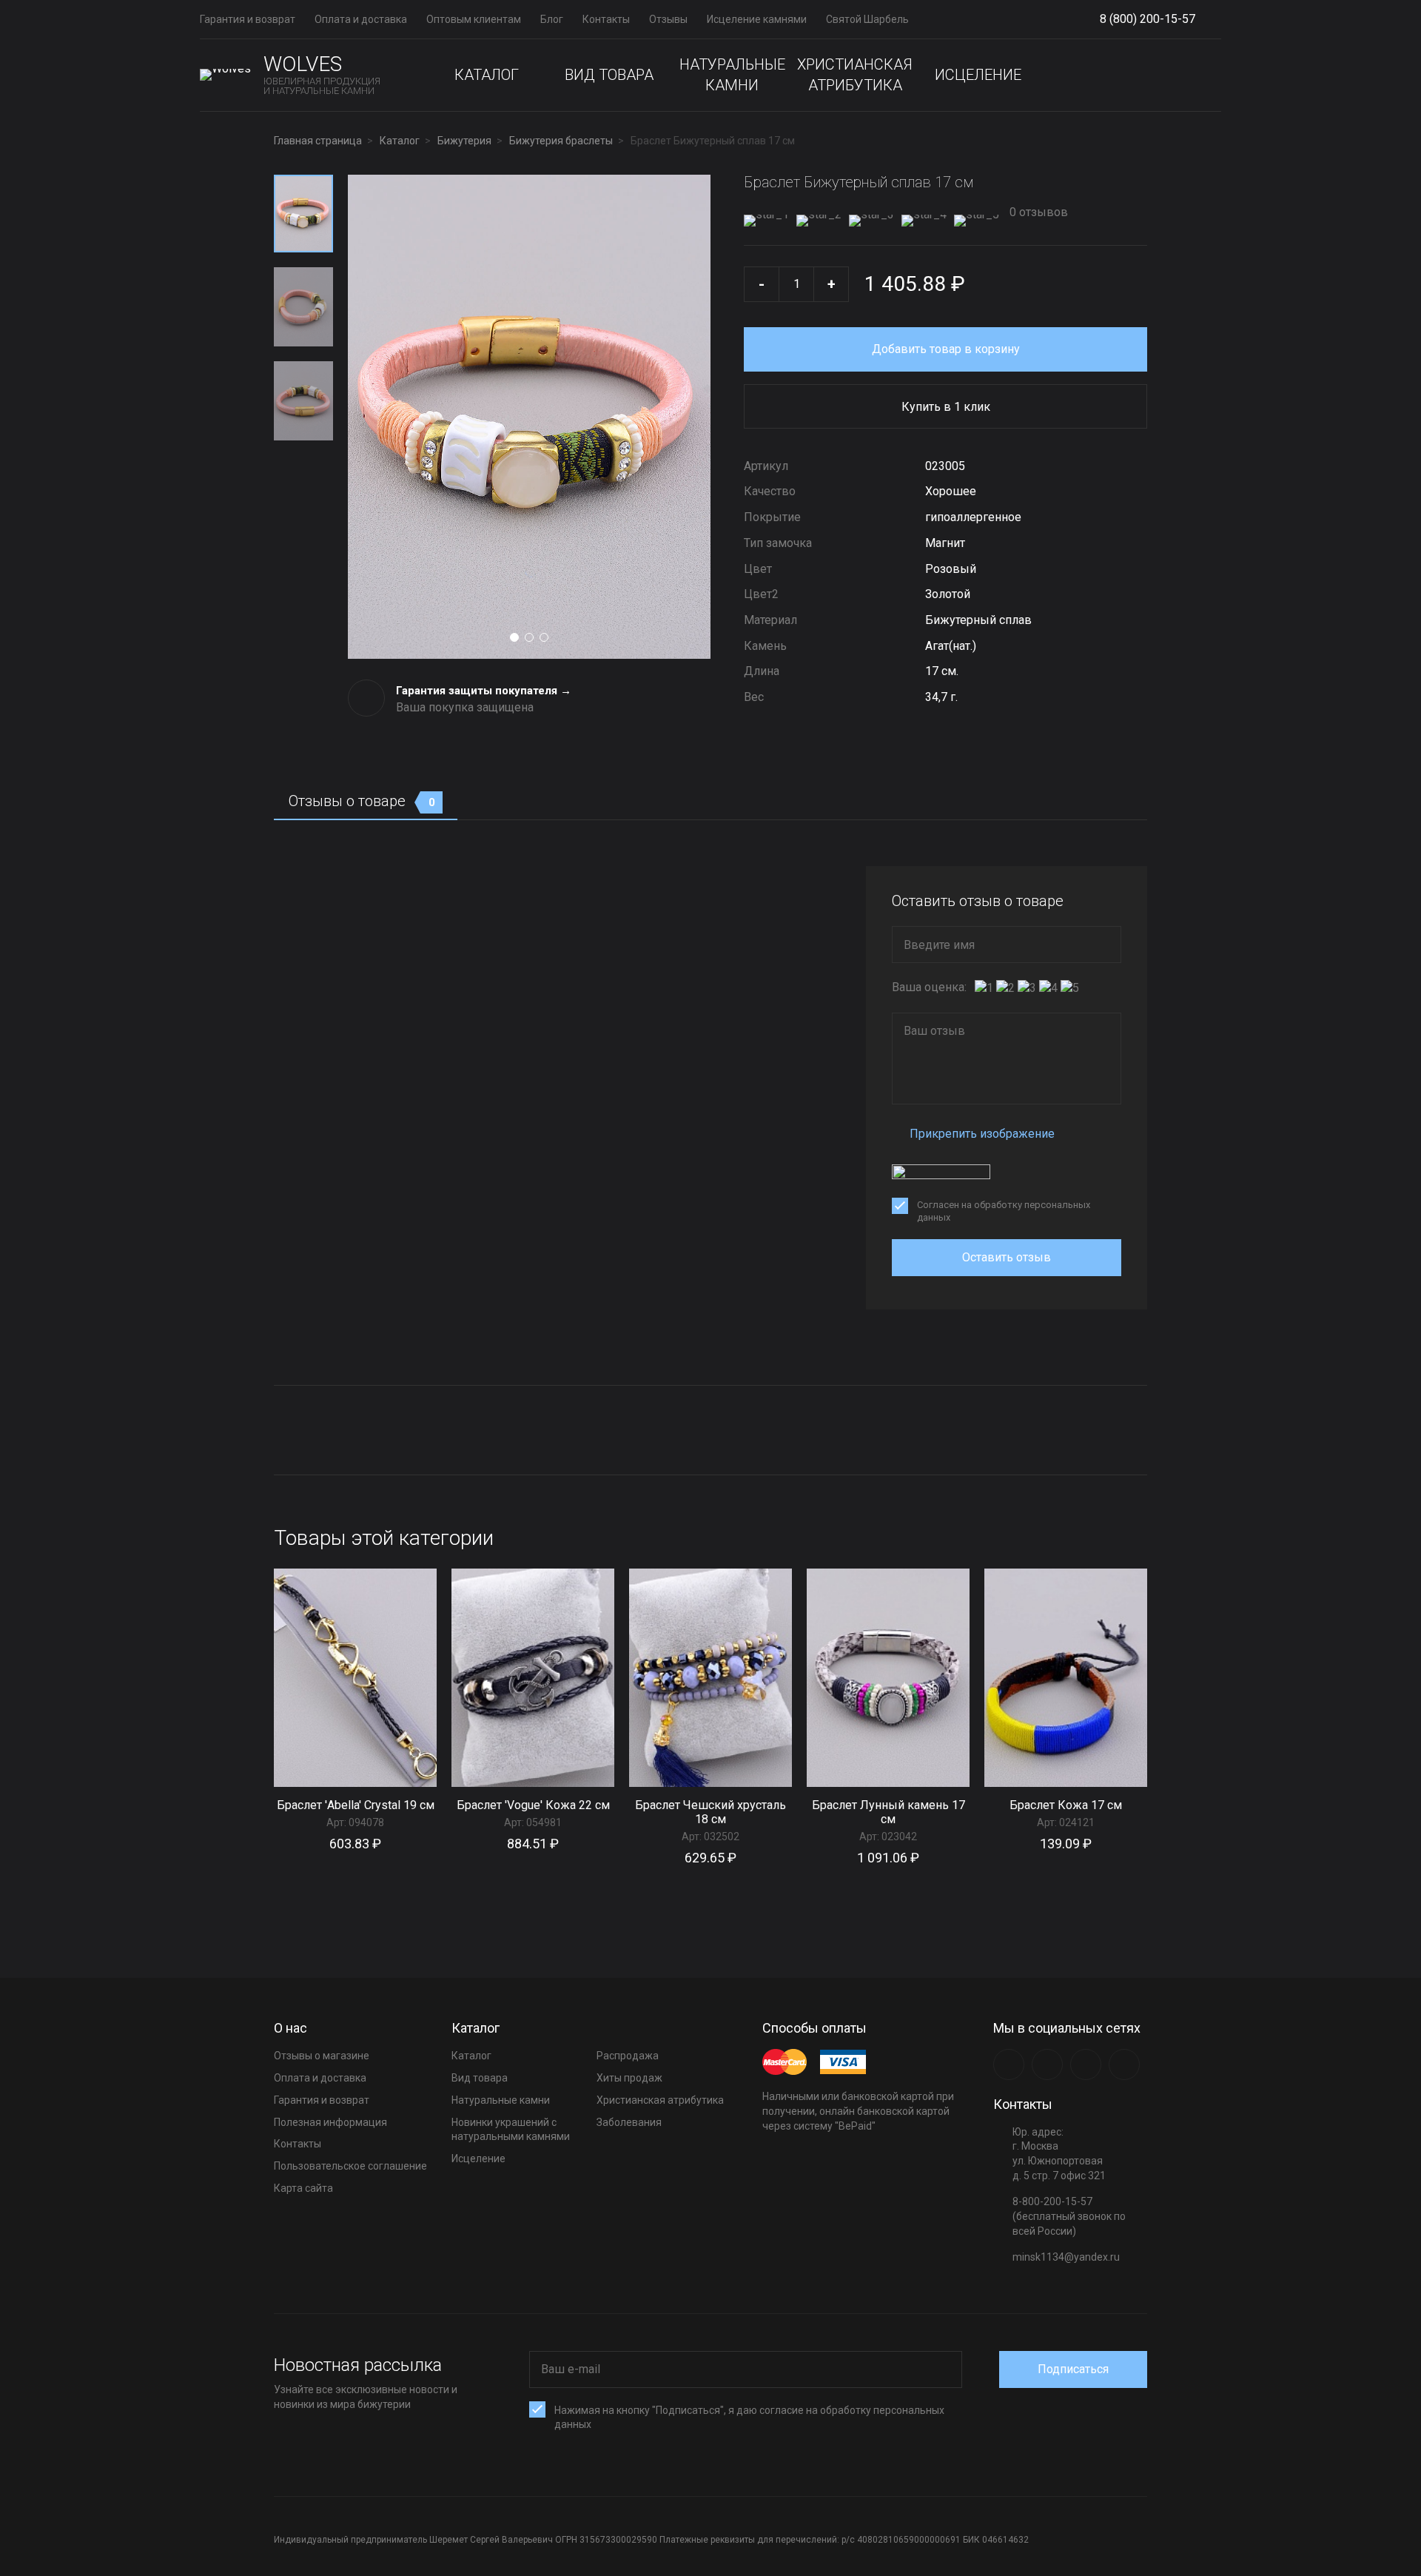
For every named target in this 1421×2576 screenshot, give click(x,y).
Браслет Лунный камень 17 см (888, 1812)
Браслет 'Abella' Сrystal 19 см (356, 1805)
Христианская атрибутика (855, 75)
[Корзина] (1209, 75)
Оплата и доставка (361, 19)
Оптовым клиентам (474, 19)
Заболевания (629, 2122)
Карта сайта (303, 2188)
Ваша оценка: (929, 987)
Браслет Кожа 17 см (1066, 1805)
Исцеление (978, 75)
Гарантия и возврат (248, 19)
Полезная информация (330, 2122)
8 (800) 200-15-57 (1148, 19)
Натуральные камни (732, 75)
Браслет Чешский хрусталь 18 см (710, 1812)
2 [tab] (529, 637)
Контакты (606, 19)
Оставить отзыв (1007, 1257)
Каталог (487, 75)
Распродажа (628, 2056)
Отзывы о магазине (322, 2056)
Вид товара (609, 75)
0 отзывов (1037, 212)
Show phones (1203, 20)
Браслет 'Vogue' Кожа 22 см (533, 1805)
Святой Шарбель (867, 19)
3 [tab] (544, 637)
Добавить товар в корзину (946, 349)
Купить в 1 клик (946, 407)
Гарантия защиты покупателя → (484, 691)
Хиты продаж (629, 2078)
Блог (552, 19)
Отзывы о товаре (362, 801)
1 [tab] (514, 637)
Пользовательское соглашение (350, 2166)
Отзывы (668, 19)
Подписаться (1073, 2369)
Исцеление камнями (757, 19)
